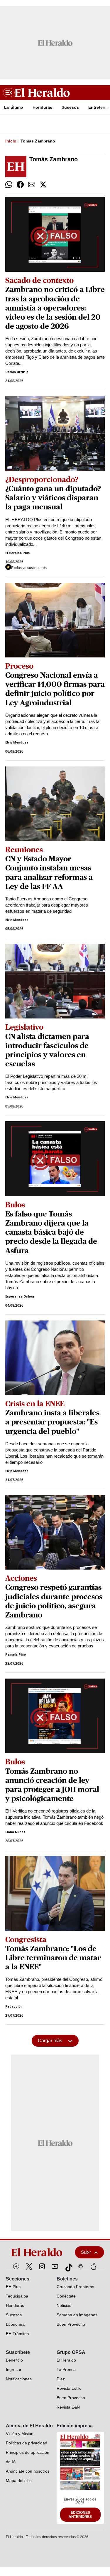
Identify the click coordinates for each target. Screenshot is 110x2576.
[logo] (37, 2252)
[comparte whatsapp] (9, 184)
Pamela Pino (16, 1655)
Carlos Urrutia (17, 372)
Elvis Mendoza (17, 742)
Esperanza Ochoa (20, 1297)
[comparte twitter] (43, 184)
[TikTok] (68, 2266)
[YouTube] (55, 2266)
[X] (29, 2266)
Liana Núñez (15, 1832)
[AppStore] (94, 2266)
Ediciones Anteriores (80, 2515)
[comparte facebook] (20, 184)
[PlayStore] (81, 2266)
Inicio (11, 141)
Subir (86, 2252)
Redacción (14, 2007)
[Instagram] (42, 2266)
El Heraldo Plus (17, 553)
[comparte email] (32, 184)
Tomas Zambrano (38, 141)
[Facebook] (16, 2266)
